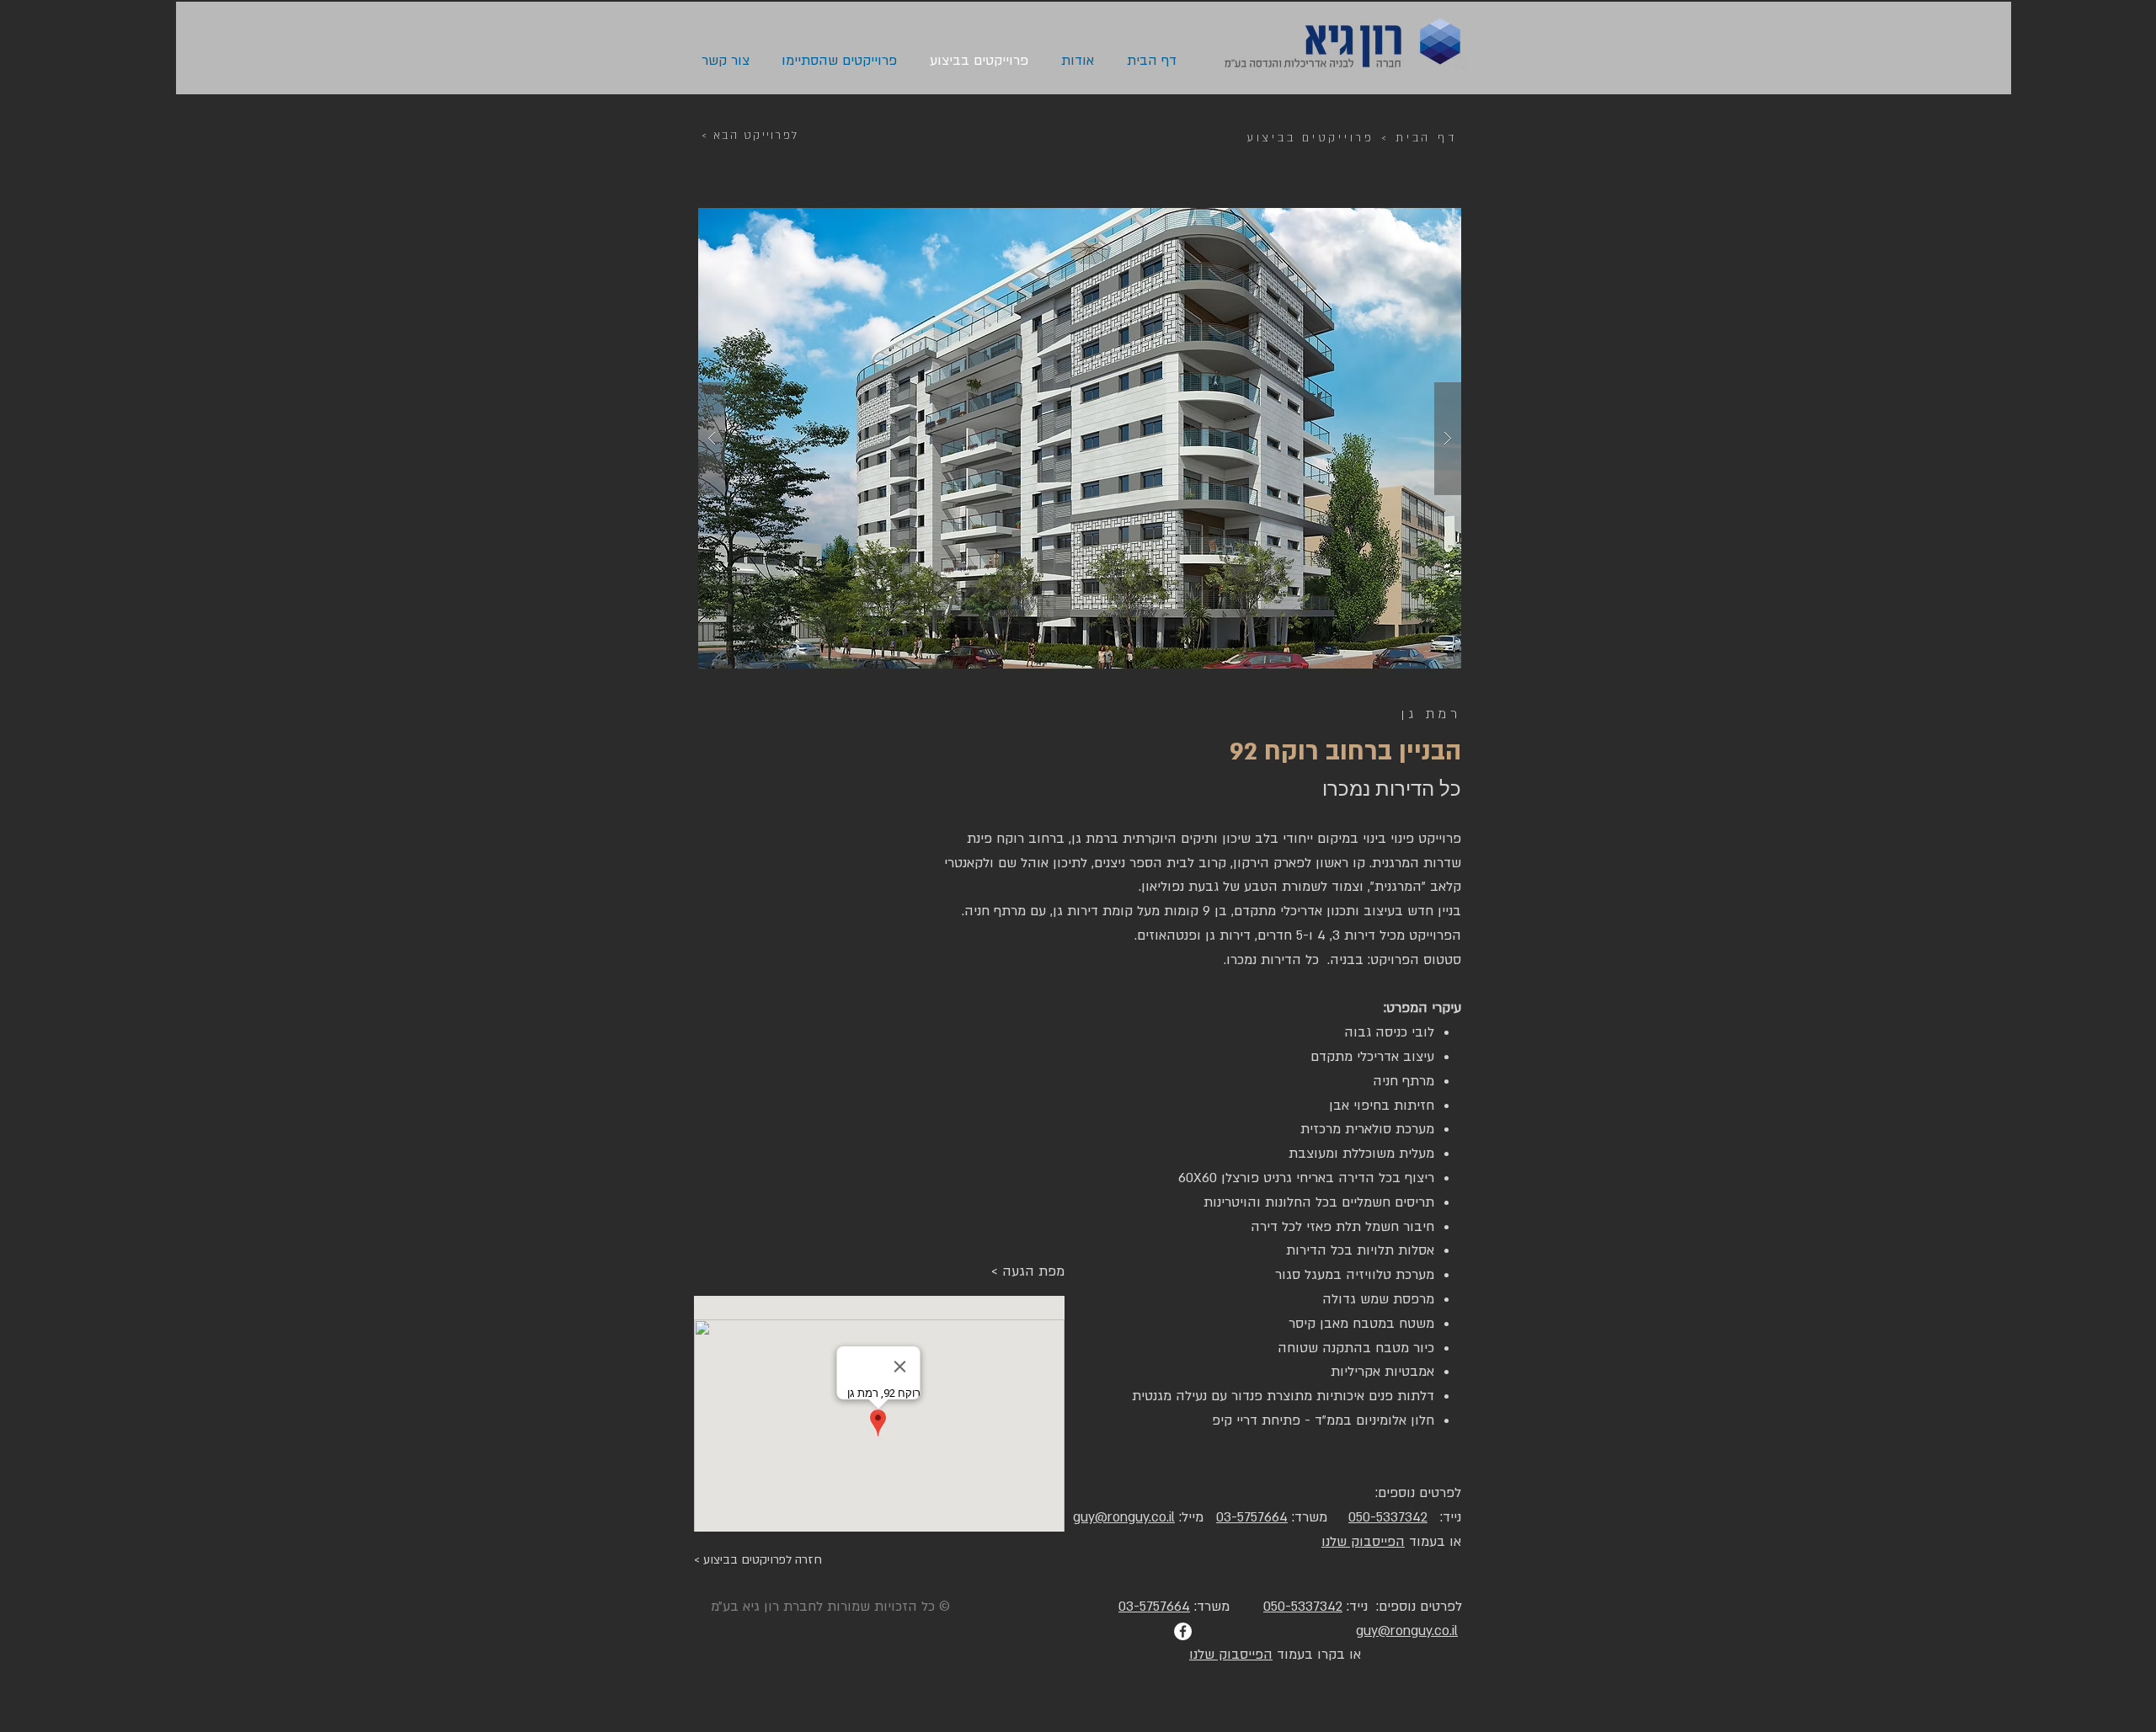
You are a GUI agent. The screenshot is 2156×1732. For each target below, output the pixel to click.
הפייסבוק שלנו (1363, 1542)
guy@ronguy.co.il (1407, 1631)
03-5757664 (1252, 1517)
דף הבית (1426, 138)
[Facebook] (1183, 1631)
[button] (1080, 438)
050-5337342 (1388, 1517)
